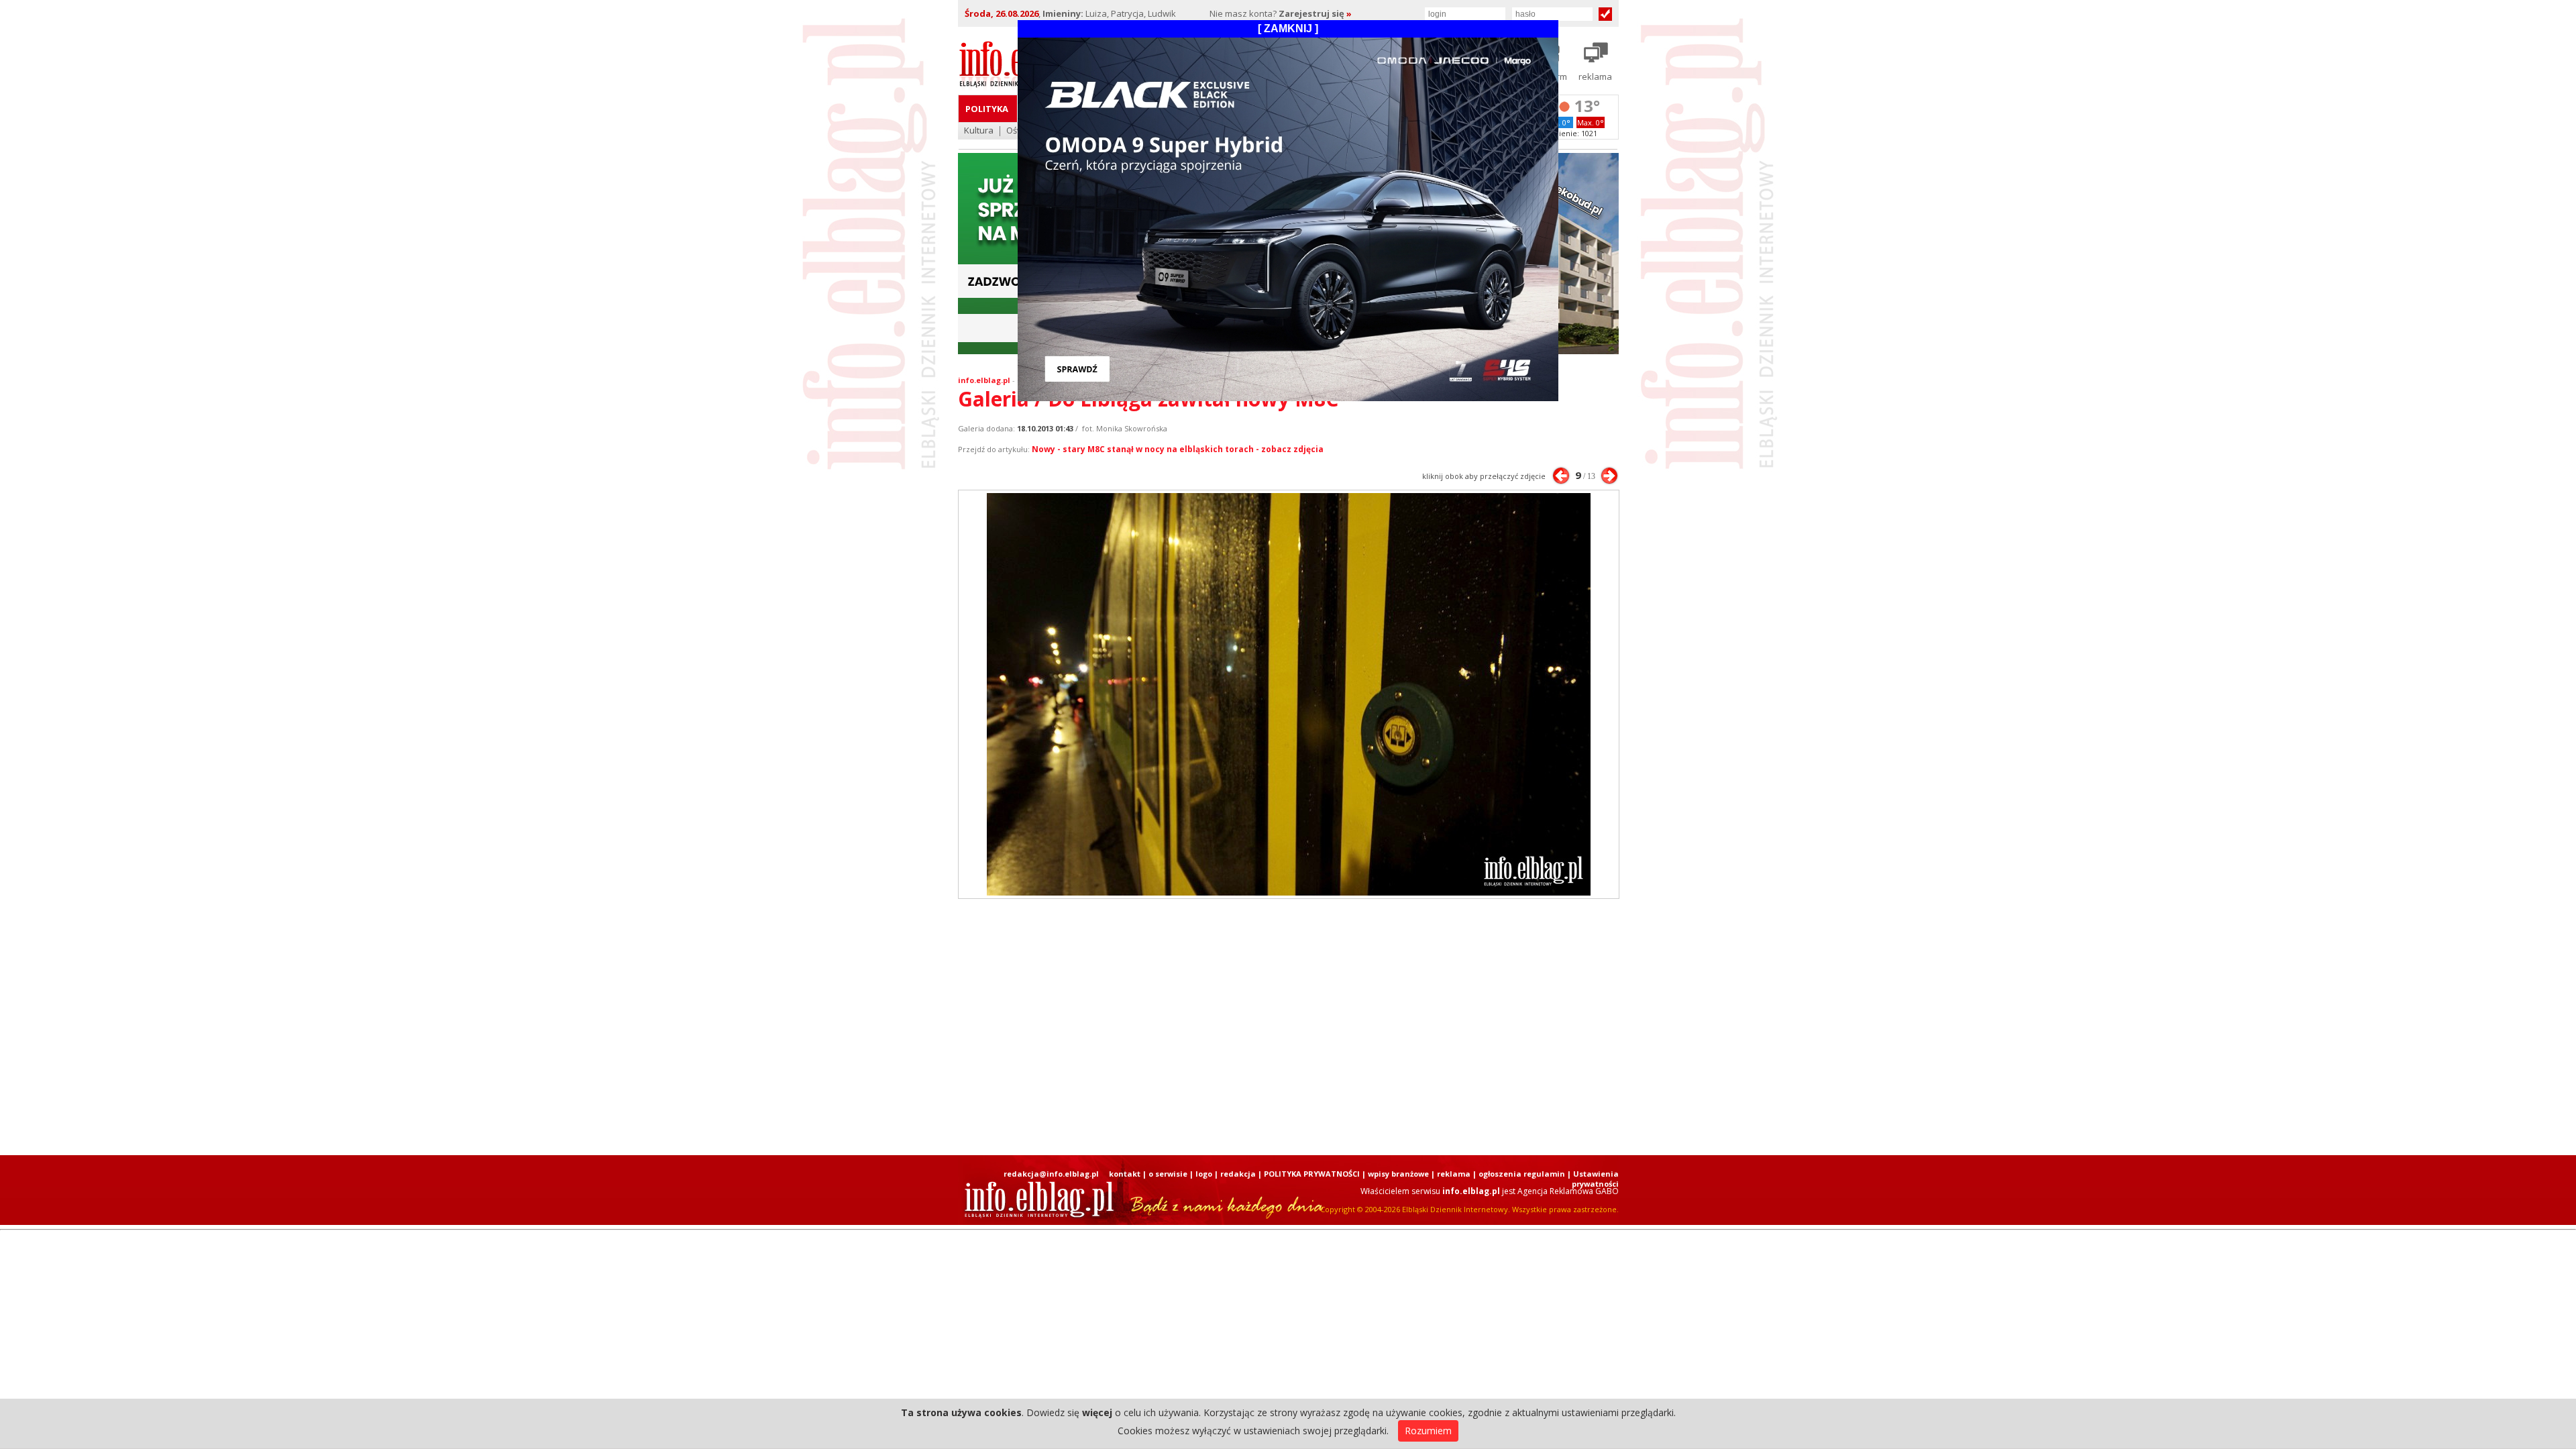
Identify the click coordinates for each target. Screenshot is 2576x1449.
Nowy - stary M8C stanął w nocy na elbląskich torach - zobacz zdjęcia (1178, 449)
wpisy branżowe (1398, 1174)
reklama (1454, 1174)
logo (1204, 1174)
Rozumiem (1428, 1431)
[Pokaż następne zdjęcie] (1609, 476)
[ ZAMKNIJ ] (1288, 29)
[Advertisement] (1288, 1027)
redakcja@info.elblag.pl (1051, 1174)
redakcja (1238, 1174)
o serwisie (1168, 1174)
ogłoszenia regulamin (1522, 1174)
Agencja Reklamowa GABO (1568, 1191)
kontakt (1125, 1174)
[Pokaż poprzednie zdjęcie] (1561, 476)
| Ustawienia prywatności (1593, 1179)
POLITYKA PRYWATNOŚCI (1312, 1174)
